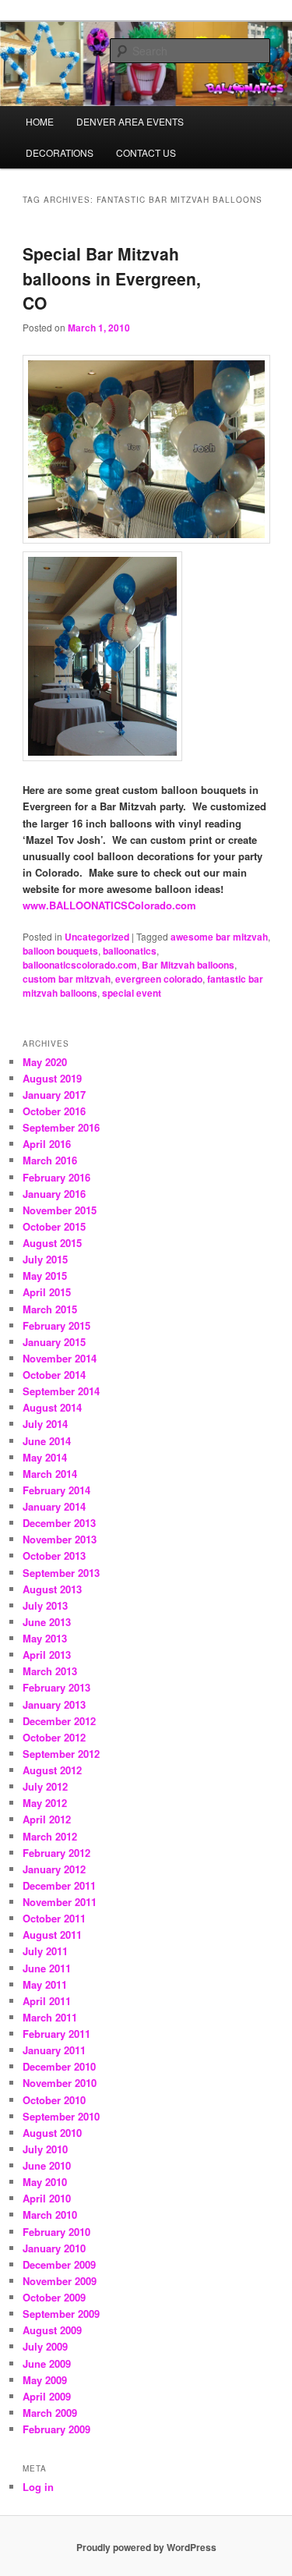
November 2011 (60, 1902)
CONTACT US (146, 152)
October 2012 (54, 1737)
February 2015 (56, 1325)
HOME (40, 121)
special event (132, 993)
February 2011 (56, 2034)
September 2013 (61, 1573)
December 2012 (59, 1721)
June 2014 (47, 1441)
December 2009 (59, 2264)
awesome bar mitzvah (219, 937)
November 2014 (60, 1358)
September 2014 (61, 1391)
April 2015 (47, 1292)
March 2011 (50, 2017)
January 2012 (54, 1869)
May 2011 (45, 1984)
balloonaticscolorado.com (80, 965)
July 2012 (45, 1786)
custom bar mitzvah (67, 979)
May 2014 (45, 1457)
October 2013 (54, 1556)
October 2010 (54, 2100)
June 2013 (47, 1622)
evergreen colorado (159, 979)
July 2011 (45, 1951)
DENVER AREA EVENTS (130, 121)
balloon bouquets (60, 951)
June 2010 (47, 2165)
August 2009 (52, 2330)
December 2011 (59, 1885)
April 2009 (47, 2396)
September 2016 (61, 1127)
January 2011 (54, 2050)
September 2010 (61, 2116)
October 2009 (54, 2297)
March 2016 (50, 1160)
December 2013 (59, 1523)
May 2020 (45, 1062)
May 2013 (45, 1638)
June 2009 (47, 2363)
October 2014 (54, 1375)
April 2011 (47, 2001)
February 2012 (56, 1853)
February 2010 (56, 2232)
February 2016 (56, 1177)
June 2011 (47, 1968)
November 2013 (60, 1539)
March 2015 (50, 1309)
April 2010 (47, 2198)
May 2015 (45, 1276)
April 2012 (47, 1819)
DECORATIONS (60, 152)
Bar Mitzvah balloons (188, 965)
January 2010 (54, 2248)
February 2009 (56, 2429)
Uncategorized (97, 937)
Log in (38, 2487)
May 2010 (45, 2182)
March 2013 (50, 1671)
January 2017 (54, 1095)
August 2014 (52, 1407)
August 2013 (52, 1589)
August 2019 (52, 1078)
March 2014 (50, 1474)
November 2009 (60, 2281)
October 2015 (54, 1226)
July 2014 (45, 1424)
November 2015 (60, 1210)
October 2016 (54, 1111)
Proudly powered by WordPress (146, 2547)
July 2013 (45, 1605)
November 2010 (60, 2083)
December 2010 (59, 2066)
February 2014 (56, 1490)
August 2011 (52, 1935)
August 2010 (52, 2133)
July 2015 (45, 1259)
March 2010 (50, 2215)
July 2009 (45, 2346)
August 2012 (52, 1770)
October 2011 (54, 1918)
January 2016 (54, 1194)
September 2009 (61, 2314)
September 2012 (61, 1754)
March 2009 (50, 2413)
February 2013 (56, 1687)
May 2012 (45, 1803)
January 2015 (54, 1342)
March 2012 (50, 1836)
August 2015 (52, 1243)
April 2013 (47, 1655)
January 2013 (54, 1704)
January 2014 (54, 1506)
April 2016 (47, 1144)
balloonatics (130, 951)
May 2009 (45, 2380)
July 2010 (45, 2149)
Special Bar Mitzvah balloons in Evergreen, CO (112, 278)
